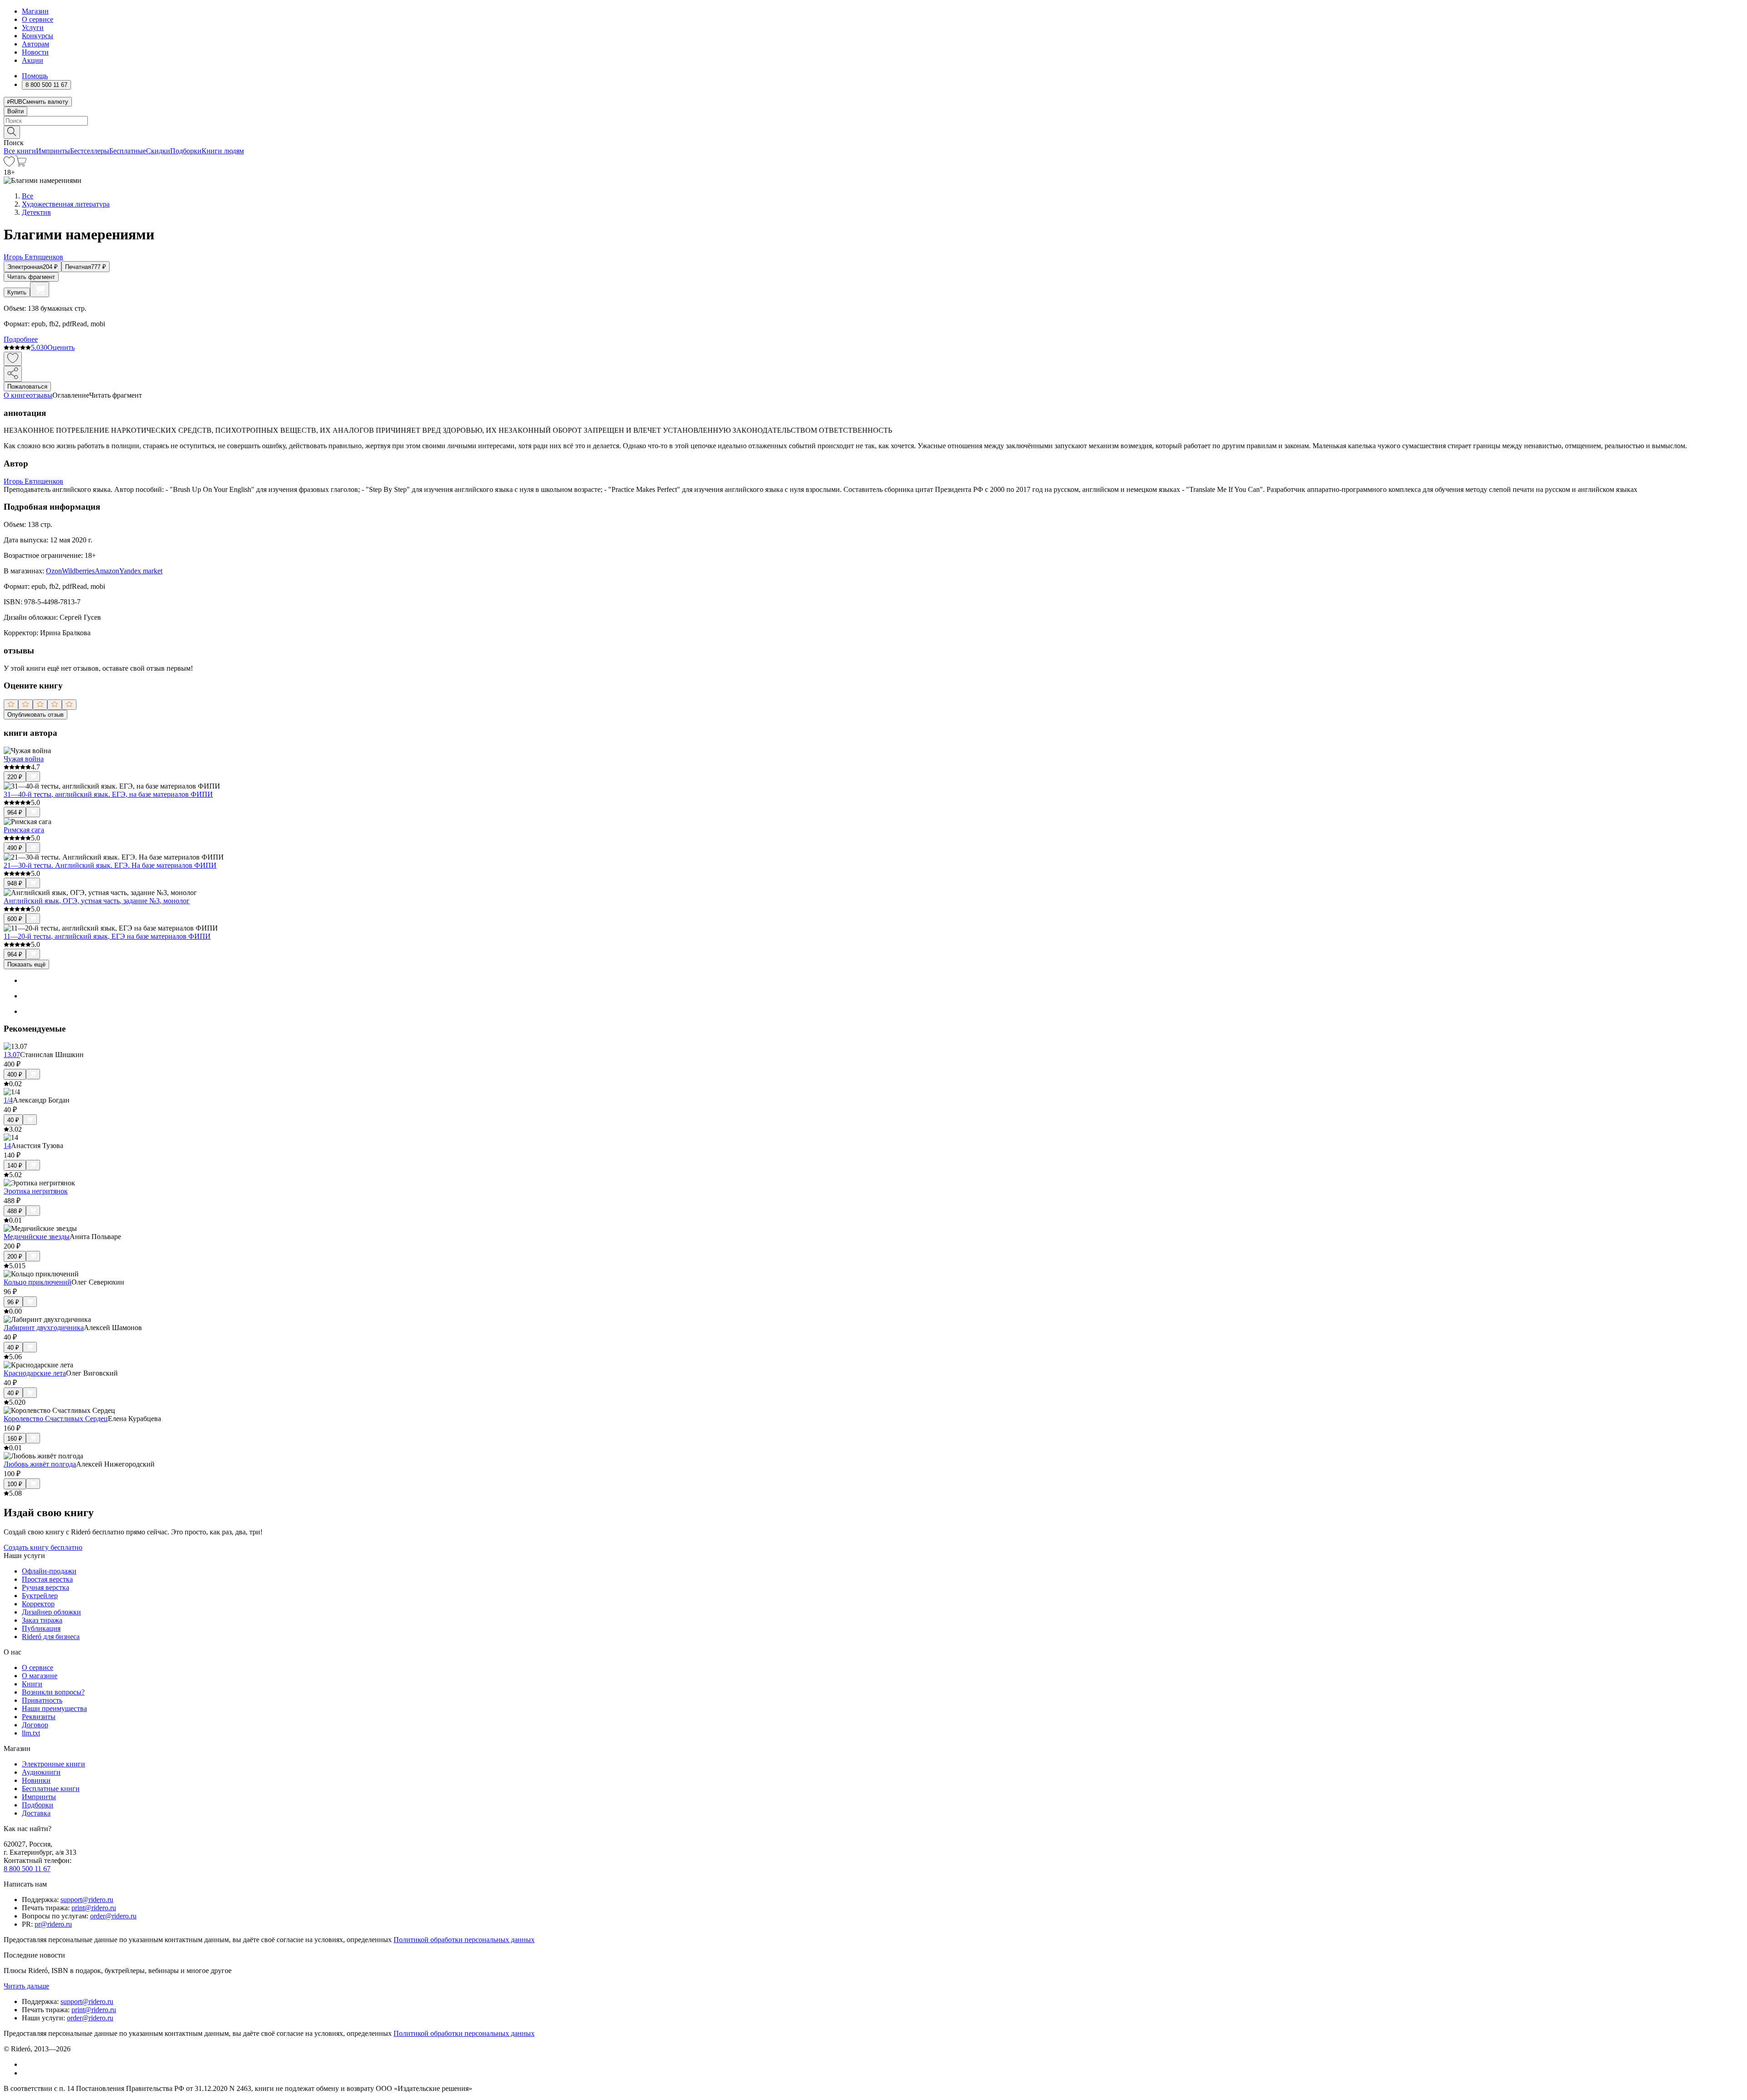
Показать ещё (26, 964)
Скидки (158, 151)
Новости (35, 52)
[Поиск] (12, 132)
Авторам (35, 44)
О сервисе (38, 19)
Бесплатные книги (51, 1789)
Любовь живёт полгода (40, 1464)
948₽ (15, 883)
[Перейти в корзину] (21, 164)
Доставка (36, 1813)
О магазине (40, 1676)
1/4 (8, 1100)
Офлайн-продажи (49, 1571)
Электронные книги (53, 1764)
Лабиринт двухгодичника (44, 1328)
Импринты (53, 151)
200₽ (15, 1257)
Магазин (35, 11)
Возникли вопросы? (53, 1692)
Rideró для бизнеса (51, 1637)
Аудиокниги (41, 1772)
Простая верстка (47, 1579)
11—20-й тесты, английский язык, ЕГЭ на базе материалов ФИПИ (107, 936)
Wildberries (78, 571)
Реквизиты (39, 1717)
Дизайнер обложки (51, 1612)
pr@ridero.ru (53, 1924)
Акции (33, 60)
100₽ (15, 1484)
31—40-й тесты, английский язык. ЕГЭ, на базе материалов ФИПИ (108, 794)
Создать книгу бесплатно (43, 1547)
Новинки (36, 1780)
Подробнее (21, 339)
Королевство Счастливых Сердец (56, 1419)
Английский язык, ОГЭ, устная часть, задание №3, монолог (97, 901)
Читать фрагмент (31, 277)
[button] (873, 132)
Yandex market (141, 571)
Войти (15, 111)
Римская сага (24, 830)
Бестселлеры (90, 151)
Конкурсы (38, 36)
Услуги (33, 28)
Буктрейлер (40, 1596)
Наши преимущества (54, 1708)
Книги (32, 1684)
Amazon (107, 571)
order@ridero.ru (113, 1916)
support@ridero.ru (87, 1900)
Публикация (41, 1628)
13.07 (12, 1055)
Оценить (61, 347)
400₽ (15, 1075)
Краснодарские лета (35, 1373)
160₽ (15, 1439)
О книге (16, 395)
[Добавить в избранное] (13, 359)
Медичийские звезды (37, 1237)
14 (7, 1146)
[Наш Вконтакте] (27, 2064)
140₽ (15, 1166)
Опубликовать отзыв (35, 715)
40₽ (13, 1120)
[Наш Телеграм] (26, 2073)
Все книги (20, 151)
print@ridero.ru (94, 1908)
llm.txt (31, 1733)
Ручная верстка (45, 1587)
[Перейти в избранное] (9, 164)
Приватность (42, 1700)
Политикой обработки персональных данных (464, 1940)
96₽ (13, 1302)
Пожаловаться (27, 387)
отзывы (41, 395)
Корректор (38, 1604)
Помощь (35, 76)
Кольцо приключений (38, 1282)
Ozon (54, 571)
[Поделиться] (13, 374)
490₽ (15, 848)
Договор (35, 1725)
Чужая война (24, 759)
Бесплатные (128, 151)
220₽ (15, 777)
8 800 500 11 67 (27, 1869)
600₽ (15, 919)
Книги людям (223, 151)
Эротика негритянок (36, 1191)
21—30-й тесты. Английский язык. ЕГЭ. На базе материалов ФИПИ (110, 865)
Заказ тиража (42, 1620)
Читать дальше (26, 1986)
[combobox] (873, 121)
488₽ (15, 1211)
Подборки (186, 151)
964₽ (15, 812)
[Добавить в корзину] (40, 289)
